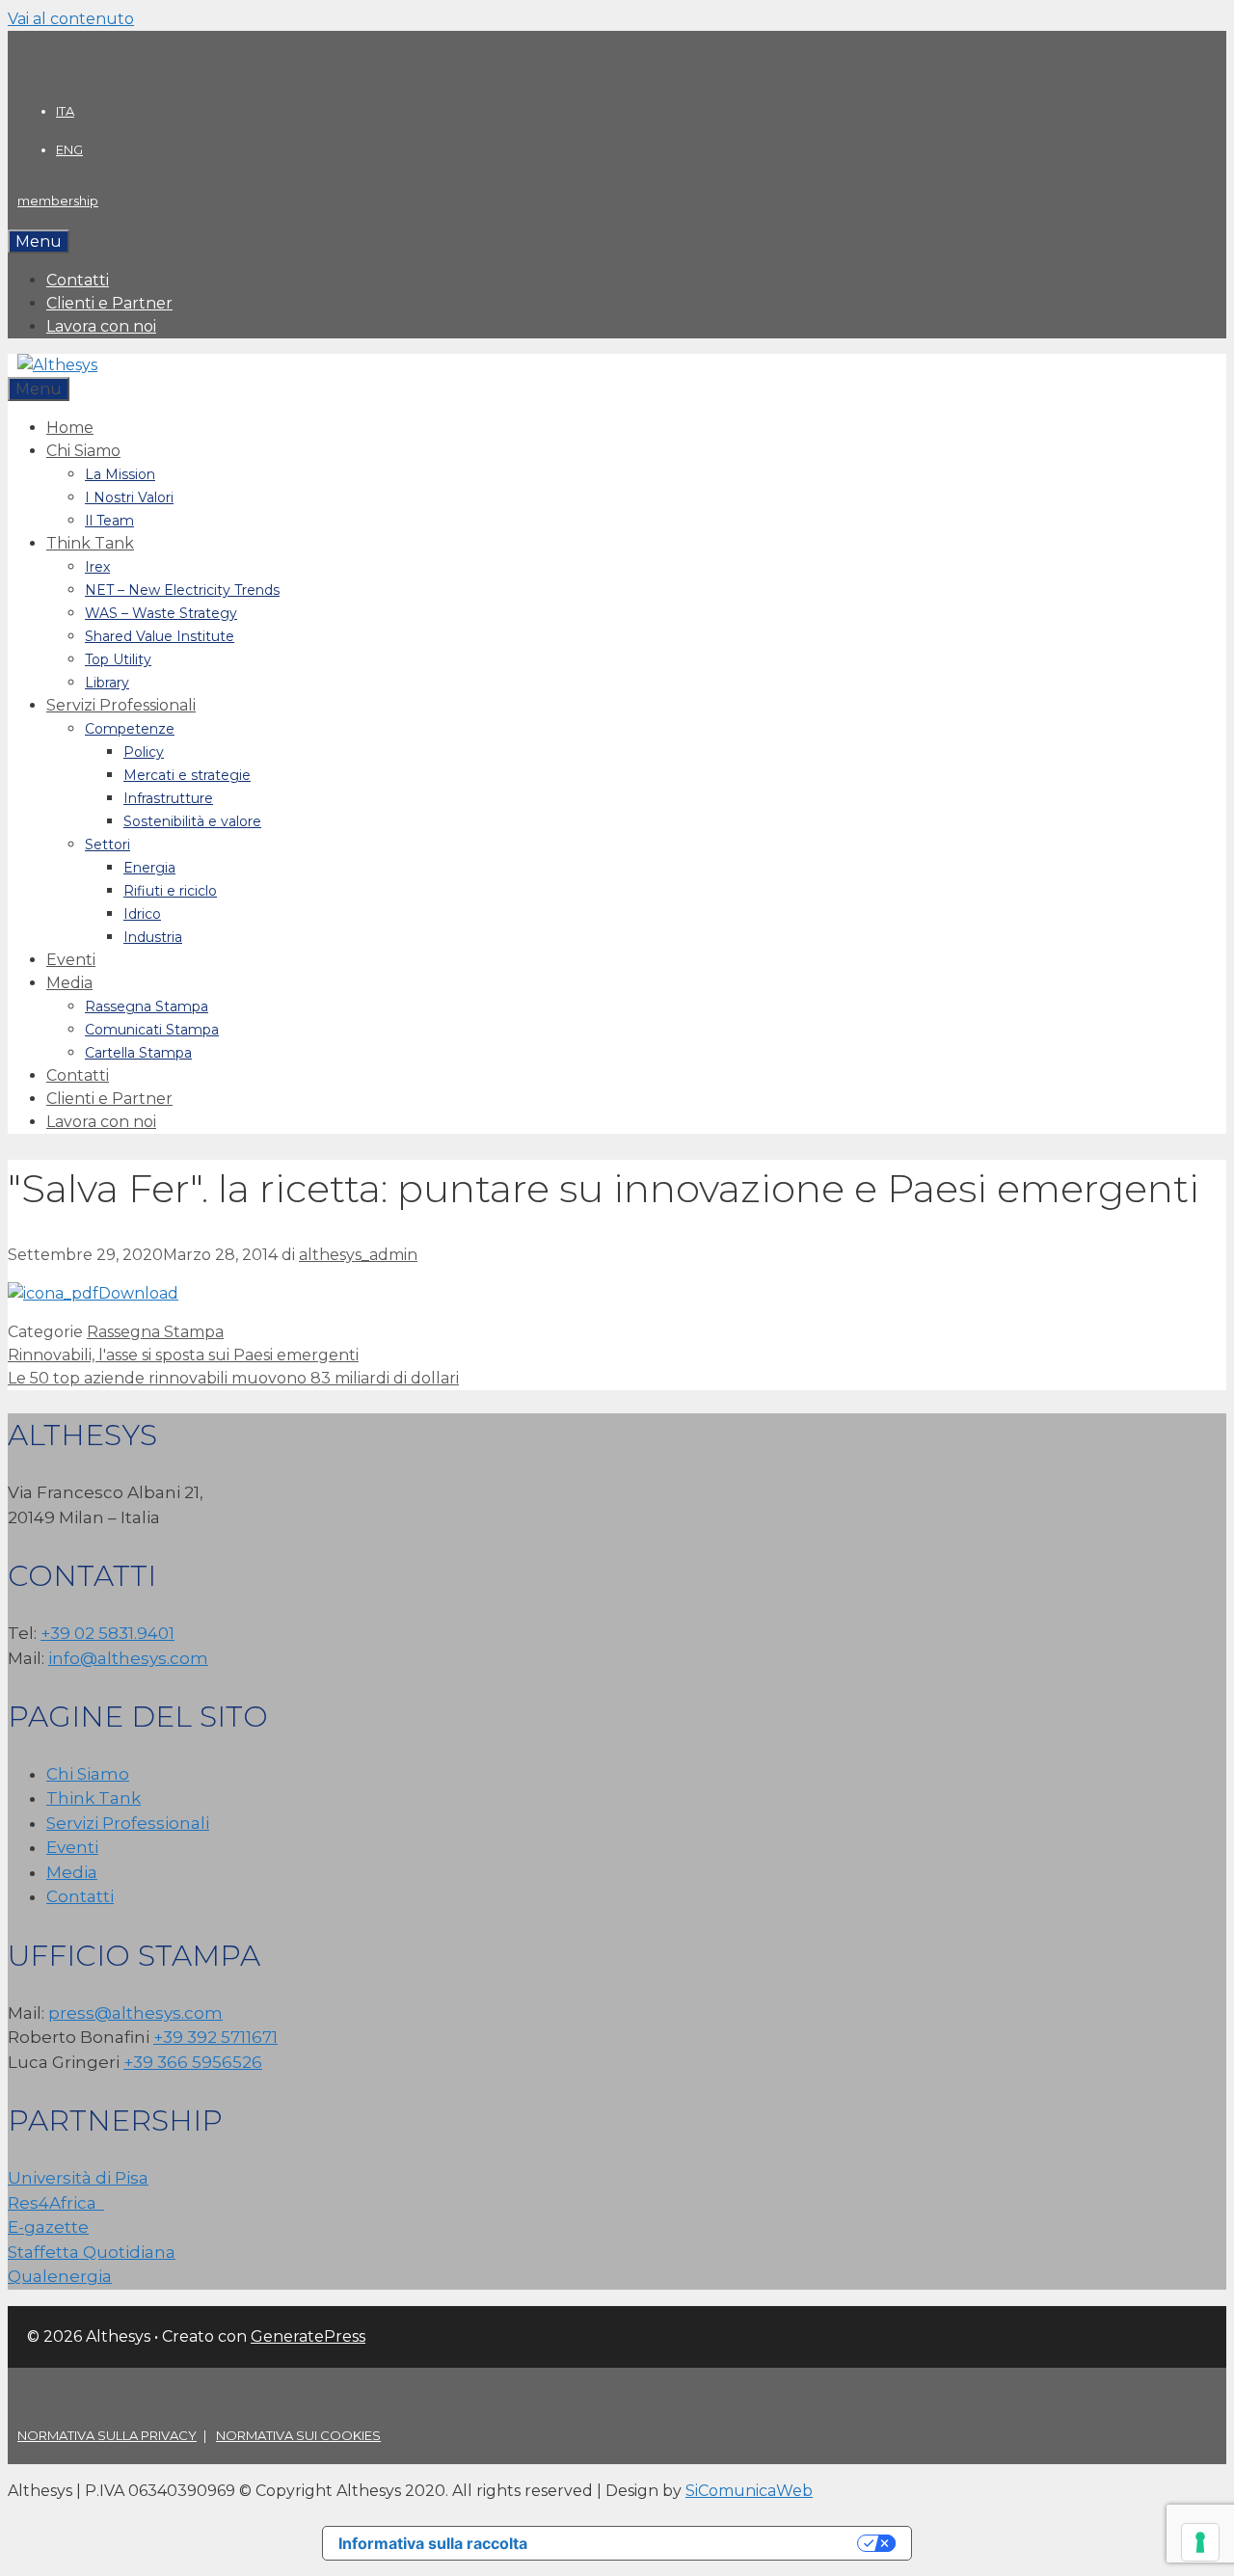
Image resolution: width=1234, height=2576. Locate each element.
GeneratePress (308, 2336)
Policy (144, 752)
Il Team (109, 521)
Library (107, 683)
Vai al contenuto (71, 19)
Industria (153, 937)
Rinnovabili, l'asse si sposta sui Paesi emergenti (183, 1355)
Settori (107, 845)
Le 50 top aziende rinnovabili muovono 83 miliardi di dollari (233, 1378)
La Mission (120, 474)
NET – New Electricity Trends (182, 590)
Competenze (130, 729)
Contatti (78, 280)
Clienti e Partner (109, 303)
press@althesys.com (135, 2013)
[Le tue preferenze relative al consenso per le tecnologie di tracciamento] (1200, 2542)
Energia (149, 868)
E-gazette (48, 2227)
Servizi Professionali (121, 705)
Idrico (142, 914)
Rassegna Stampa (147, 1006)
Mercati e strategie (187, 775)
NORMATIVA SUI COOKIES (298, 2435)
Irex (97, 567)
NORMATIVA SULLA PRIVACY (107, 2435)
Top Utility (118, 659)
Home (70, 428)
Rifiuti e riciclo (170, 891)
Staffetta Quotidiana (92, 2252)
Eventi (71, 960)
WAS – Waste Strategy (161, 613)
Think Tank (90, 543)
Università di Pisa (78, 2178)
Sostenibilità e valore (192, 821)
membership (58, 201)
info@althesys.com (128, 1658)
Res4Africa (56, 2203)
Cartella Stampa (138, 1053)
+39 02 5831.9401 (107, 1633)
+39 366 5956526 (193, 2062)
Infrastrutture (168, 798)
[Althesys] (57, 365)
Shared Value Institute (160, 636)
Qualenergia (60, 2276)
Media (69, 983)
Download (138, 1293)
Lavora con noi (101, 326)
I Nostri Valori (129, 497)
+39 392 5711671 (215, 2037)
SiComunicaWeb (749, 2491)
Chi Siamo (83, 451)
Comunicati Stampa (152, 1030)
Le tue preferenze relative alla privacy (702, 2543)
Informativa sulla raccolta (433, 2543)
